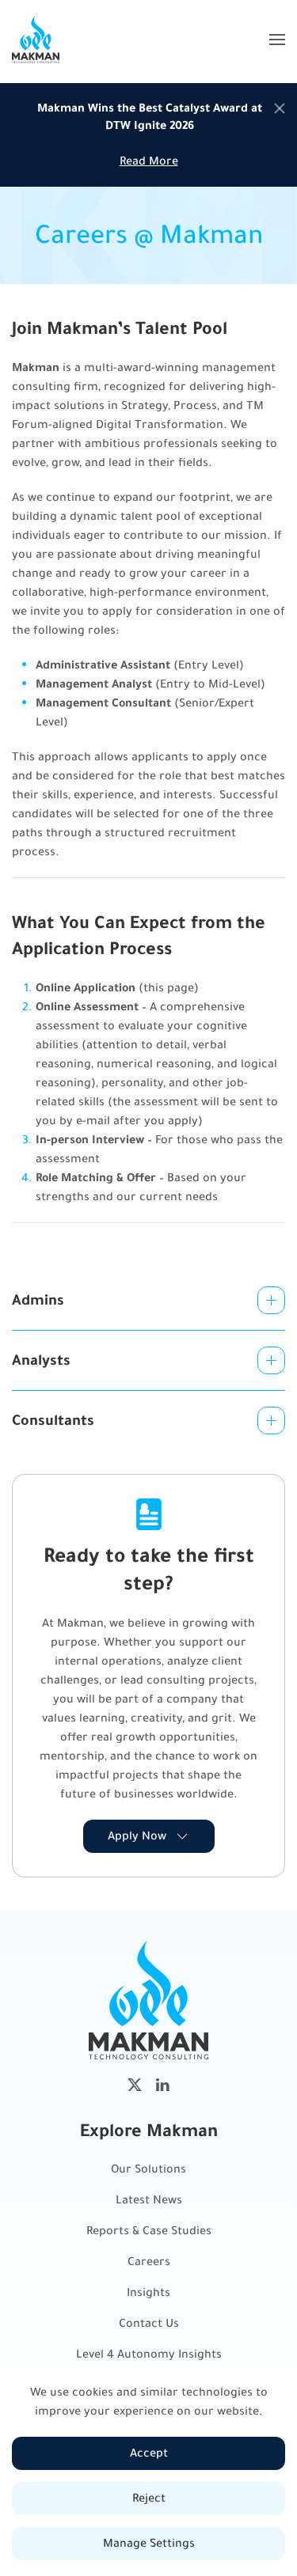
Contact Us (149, 2323)
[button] (277, 40)
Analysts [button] (41, 1360)
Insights (148, 2292)
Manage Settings (149, 2543)
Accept (149, 2453)
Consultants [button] (53, 1420)
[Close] (280, 108)
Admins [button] (38, 1300)
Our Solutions (148, 2169)
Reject (149, 2498)
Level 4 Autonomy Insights (149, 2354)
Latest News (149, 2200)
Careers (149, 2262)
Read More (149, 161)
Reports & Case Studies (149, 2231)
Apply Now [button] (137, 1836)
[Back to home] (36, 40)
